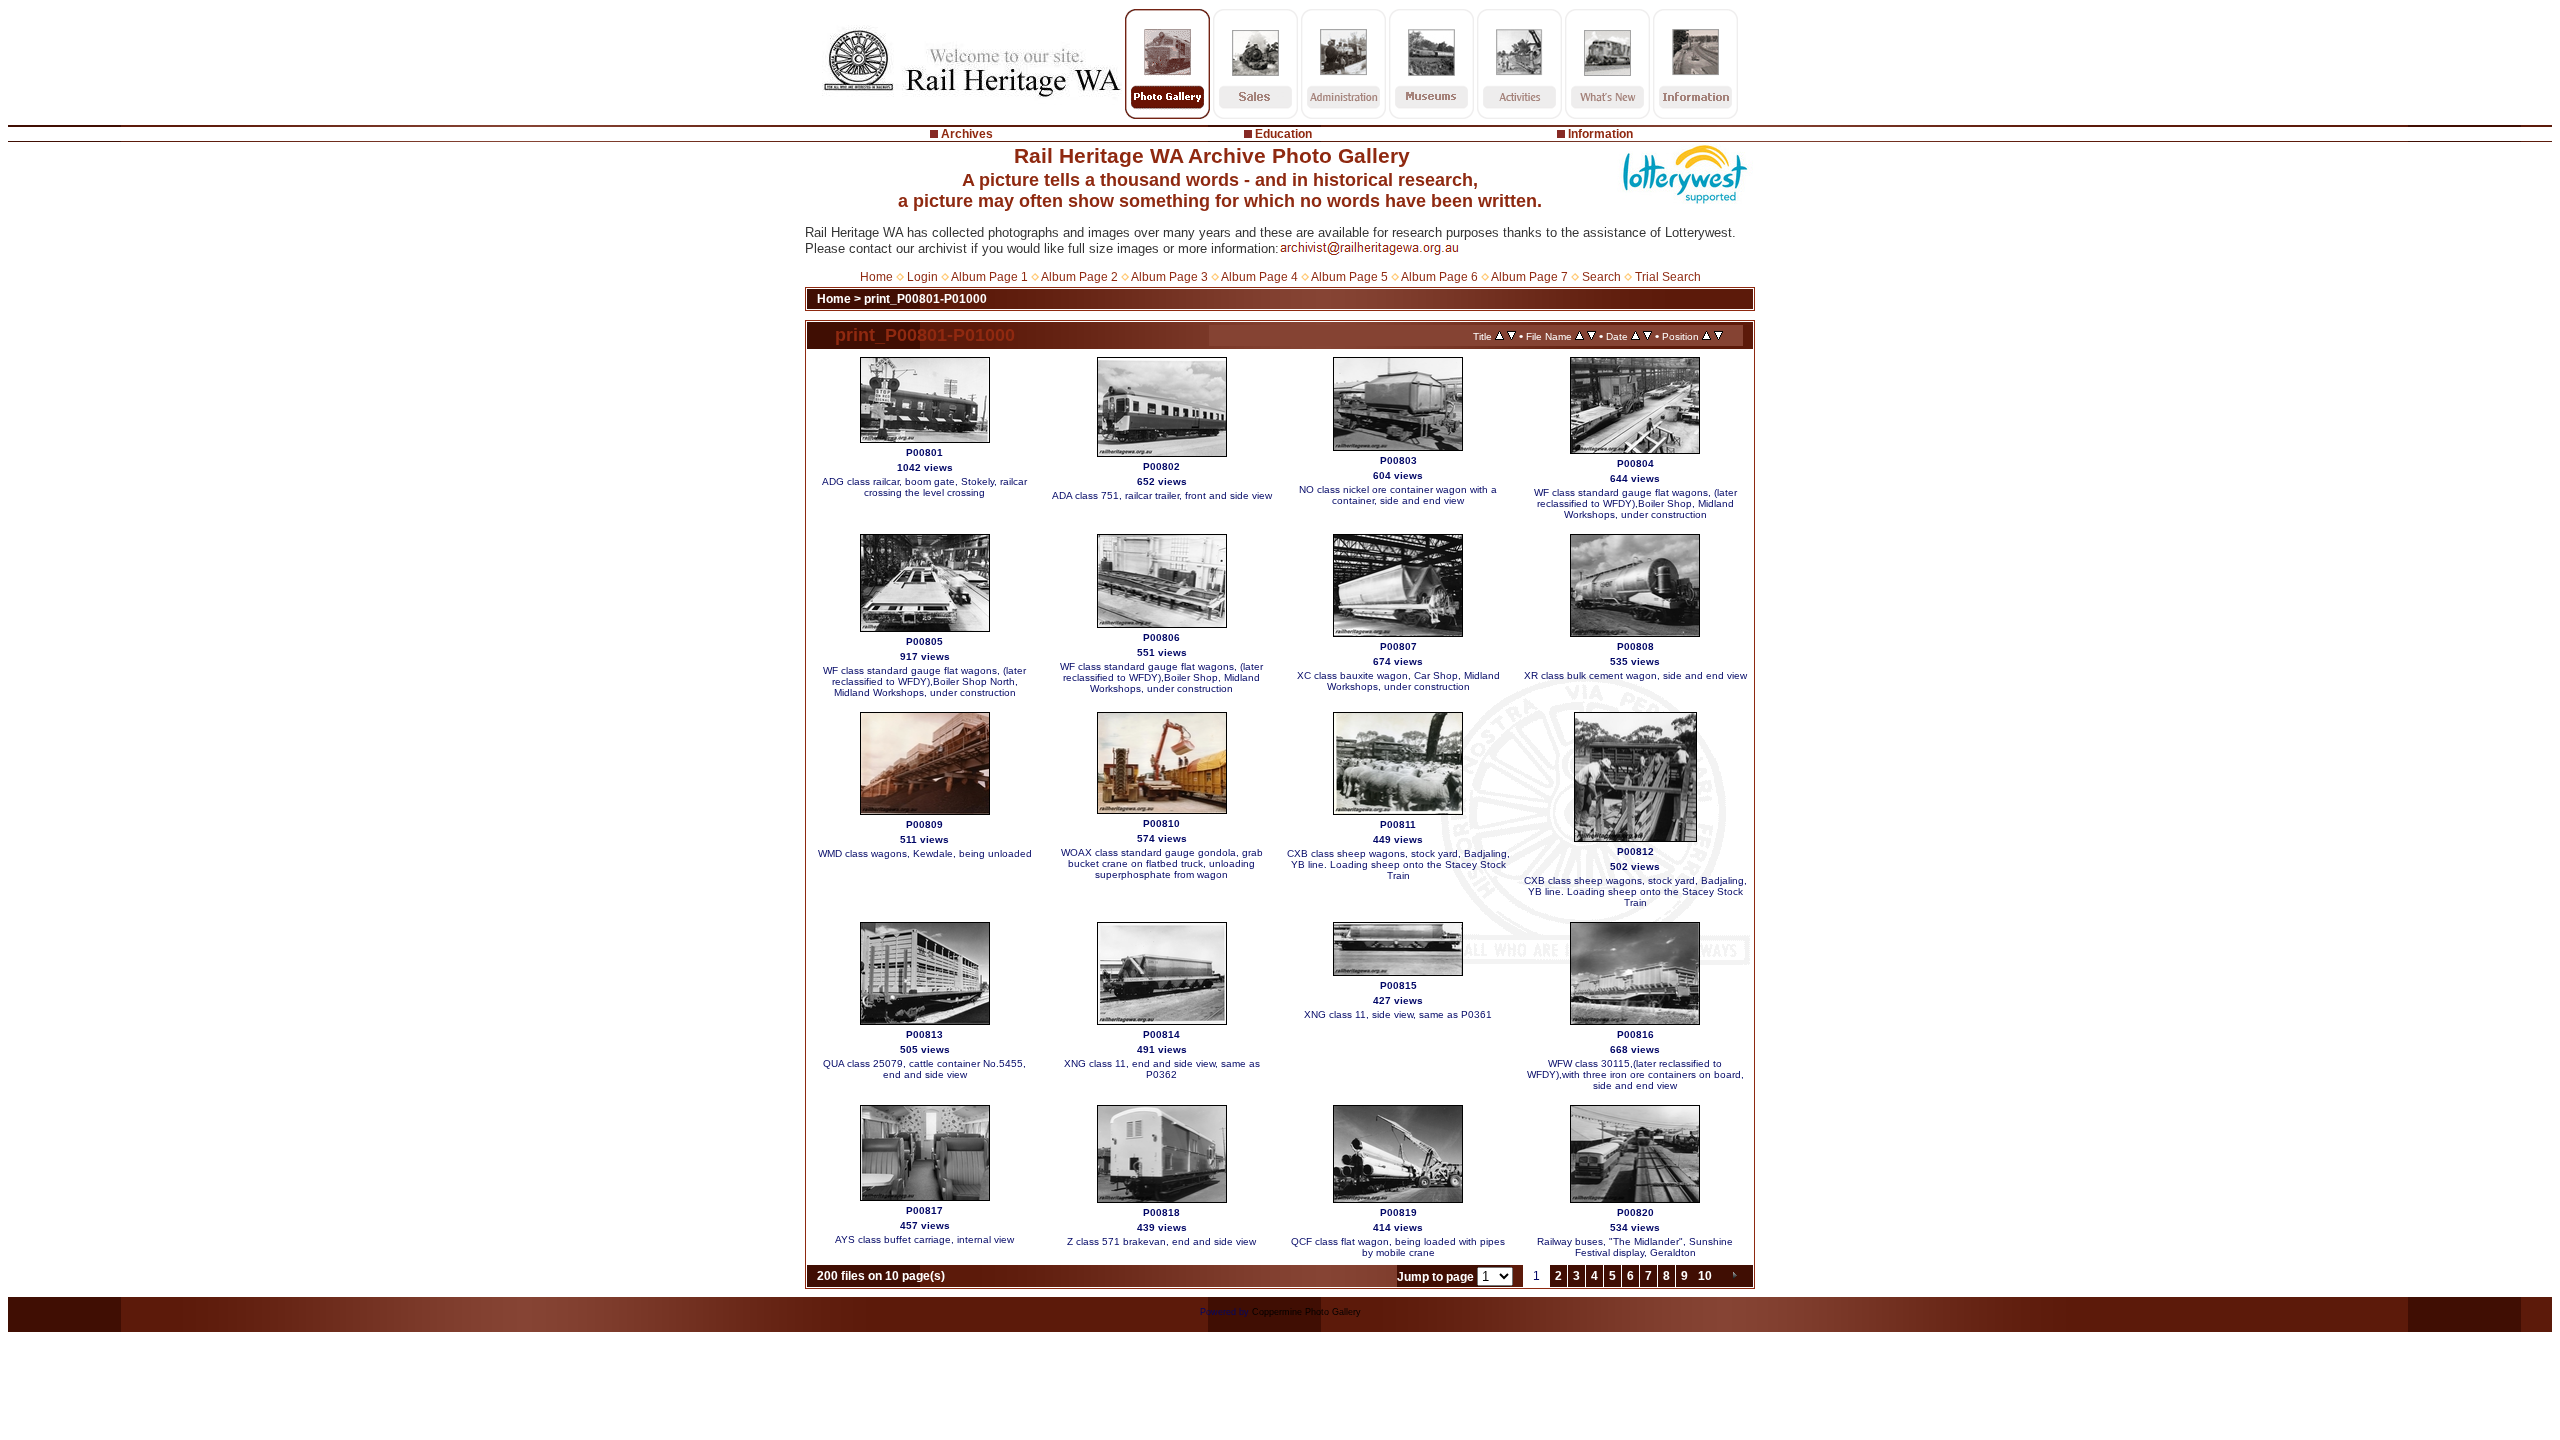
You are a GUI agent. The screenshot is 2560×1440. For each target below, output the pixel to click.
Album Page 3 (1169, 277)
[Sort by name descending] (1591, 336)
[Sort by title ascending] (1499, 336)
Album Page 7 (1529, 277)
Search (1601, 277)
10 (1705, 1276)
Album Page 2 (1079, 277)
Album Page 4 (1259, 277)
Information (1600, 134)
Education (1283, 134)
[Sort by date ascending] (1635, 336)
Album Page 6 (1439, 277)
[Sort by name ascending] (1579, 336)
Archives (967, 134)
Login (922, 277)
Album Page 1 (989, 277)
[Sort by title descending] (1511, 336)
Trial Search (1668, 277)
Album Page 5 (1349, 277)
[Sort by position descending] (1718, 336)
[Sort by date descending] (1647, 336)
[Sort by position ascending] (1706, 336)
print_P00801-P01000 (925, 299)
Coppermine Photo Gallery (1306, 1312)
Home (876, 277)
